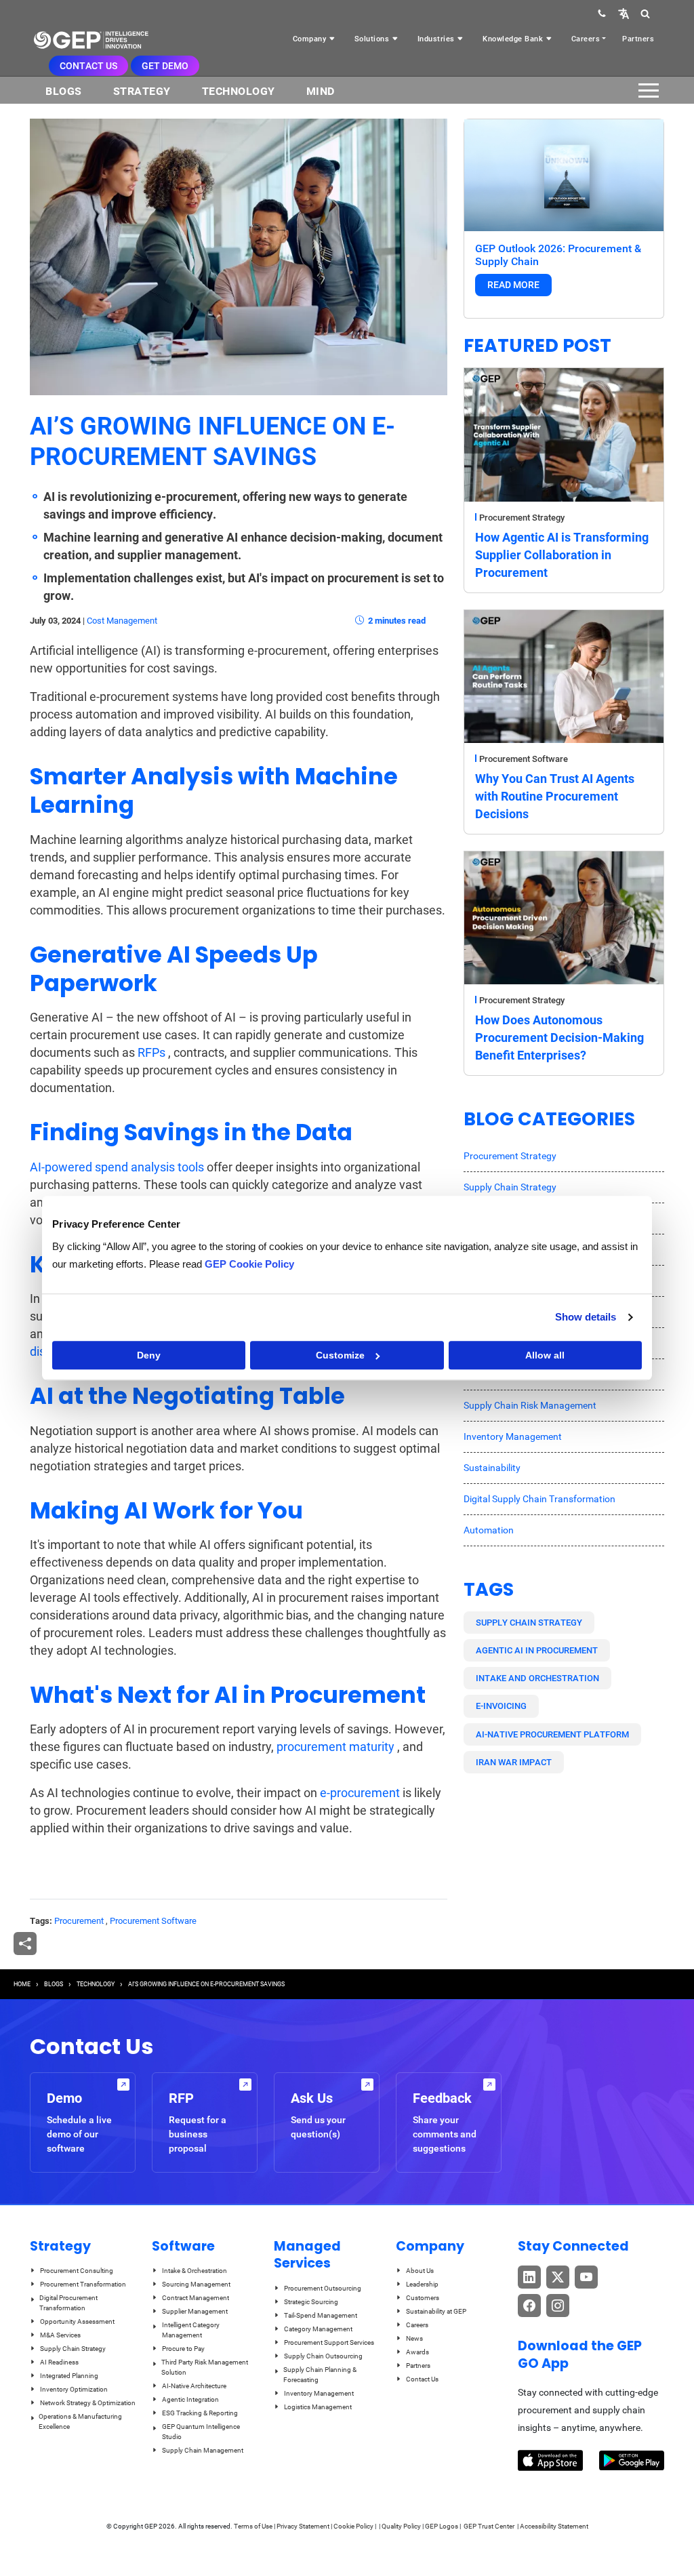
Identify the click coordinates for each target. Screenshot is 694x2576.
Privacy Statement (303, 2526)
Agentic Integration (190, 2399)
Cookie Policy (353, 2526)
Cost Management (122, 621)
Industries (437, 39)
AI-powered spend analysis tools (118, 1167)
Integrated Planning (69, 2376)
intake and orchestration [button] (537, 1678)
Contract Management (196, 2298)
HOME (22, 1984)
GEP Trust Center (490, 2526)
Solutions (373, 39)
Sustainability (492, 1468)
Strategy (142, 91)
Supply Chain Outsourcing (323, 2356)
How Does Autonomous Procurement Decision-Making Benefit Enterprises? (559, 1038)
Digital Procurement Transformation (68, 2303)
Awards (417, 2352)
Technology (239, 91)
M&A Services (60, 2335)
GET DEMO (165, 66)
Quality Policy (401, 2526)
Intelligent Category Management (191, 2330)
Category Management (318, 2329)
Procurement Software (153, 1921)
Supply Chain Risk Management (530, 1405)
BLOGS (64, 91)
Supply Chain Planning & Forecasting (320, 2375)
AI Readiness (59, 2362)
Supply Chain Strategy (510, 1187)
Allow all (545, 1355)
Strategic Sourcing (311, 2302)
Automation (489, 1530)
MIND (321, 91)
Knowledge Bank (514, 39)
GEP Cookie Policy (249, 1264)
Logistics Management (318, 2407)
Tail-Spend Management (321, 2315)
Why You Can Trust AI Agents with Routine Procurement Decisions (555, 796)
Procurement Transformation (83, 2284)
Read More (513, 285)
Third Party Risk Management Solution (205, 2367)
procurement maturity (335, 1747)
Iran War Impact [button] (514, 1762)
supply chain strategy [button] (529, 1623)
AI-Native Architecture (194, 2386)
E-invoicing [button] (501, 1706)
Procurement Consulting (77, 2271)
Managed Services (307, 2255)
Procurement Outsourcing (323, 2288)
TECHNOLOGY (96, 1984)
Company (311, 39)
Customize (340, 1355)
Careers (586, 39)
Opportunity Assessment (77, 2321)
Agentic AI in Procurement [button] (537, 1650)
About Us (420, 2271)
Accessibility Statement (554, 2526)
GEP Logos (442, 2526)
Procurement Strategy (522, 518)
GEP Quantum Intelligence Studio (201, 2432)
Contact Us (88, 66)
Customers (423, 2298)
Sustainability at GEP (436, 2311)
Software (183, 2246)
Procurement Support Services (329, 2342)
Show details (586, 1317)
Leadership (422, 2284)
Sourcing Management (196, 2284)
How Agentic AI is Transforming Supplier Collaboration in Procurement (562, 555)
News (414, 2338)
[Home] (91, 40)
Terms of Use (253, 2526)
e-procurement (360, 1793)
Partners (638, 39)
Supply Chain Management (203, 2450)
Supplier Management (195, 2311)
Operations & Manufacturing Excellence (80, 2421)
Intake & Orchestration (195, 2271)
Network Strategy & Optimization (88, 2403)
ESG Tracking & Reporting (200, 2413)
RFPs (151, 1052)
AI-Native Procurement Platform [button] (552, 1734)
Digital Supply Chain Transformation (539, 1499)
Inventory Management (513, 1436)
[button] (624, 13)
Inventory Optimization (74, 2389)
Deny (149, 1355)
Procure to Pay (183, 2349)
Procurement (79, 1921)
